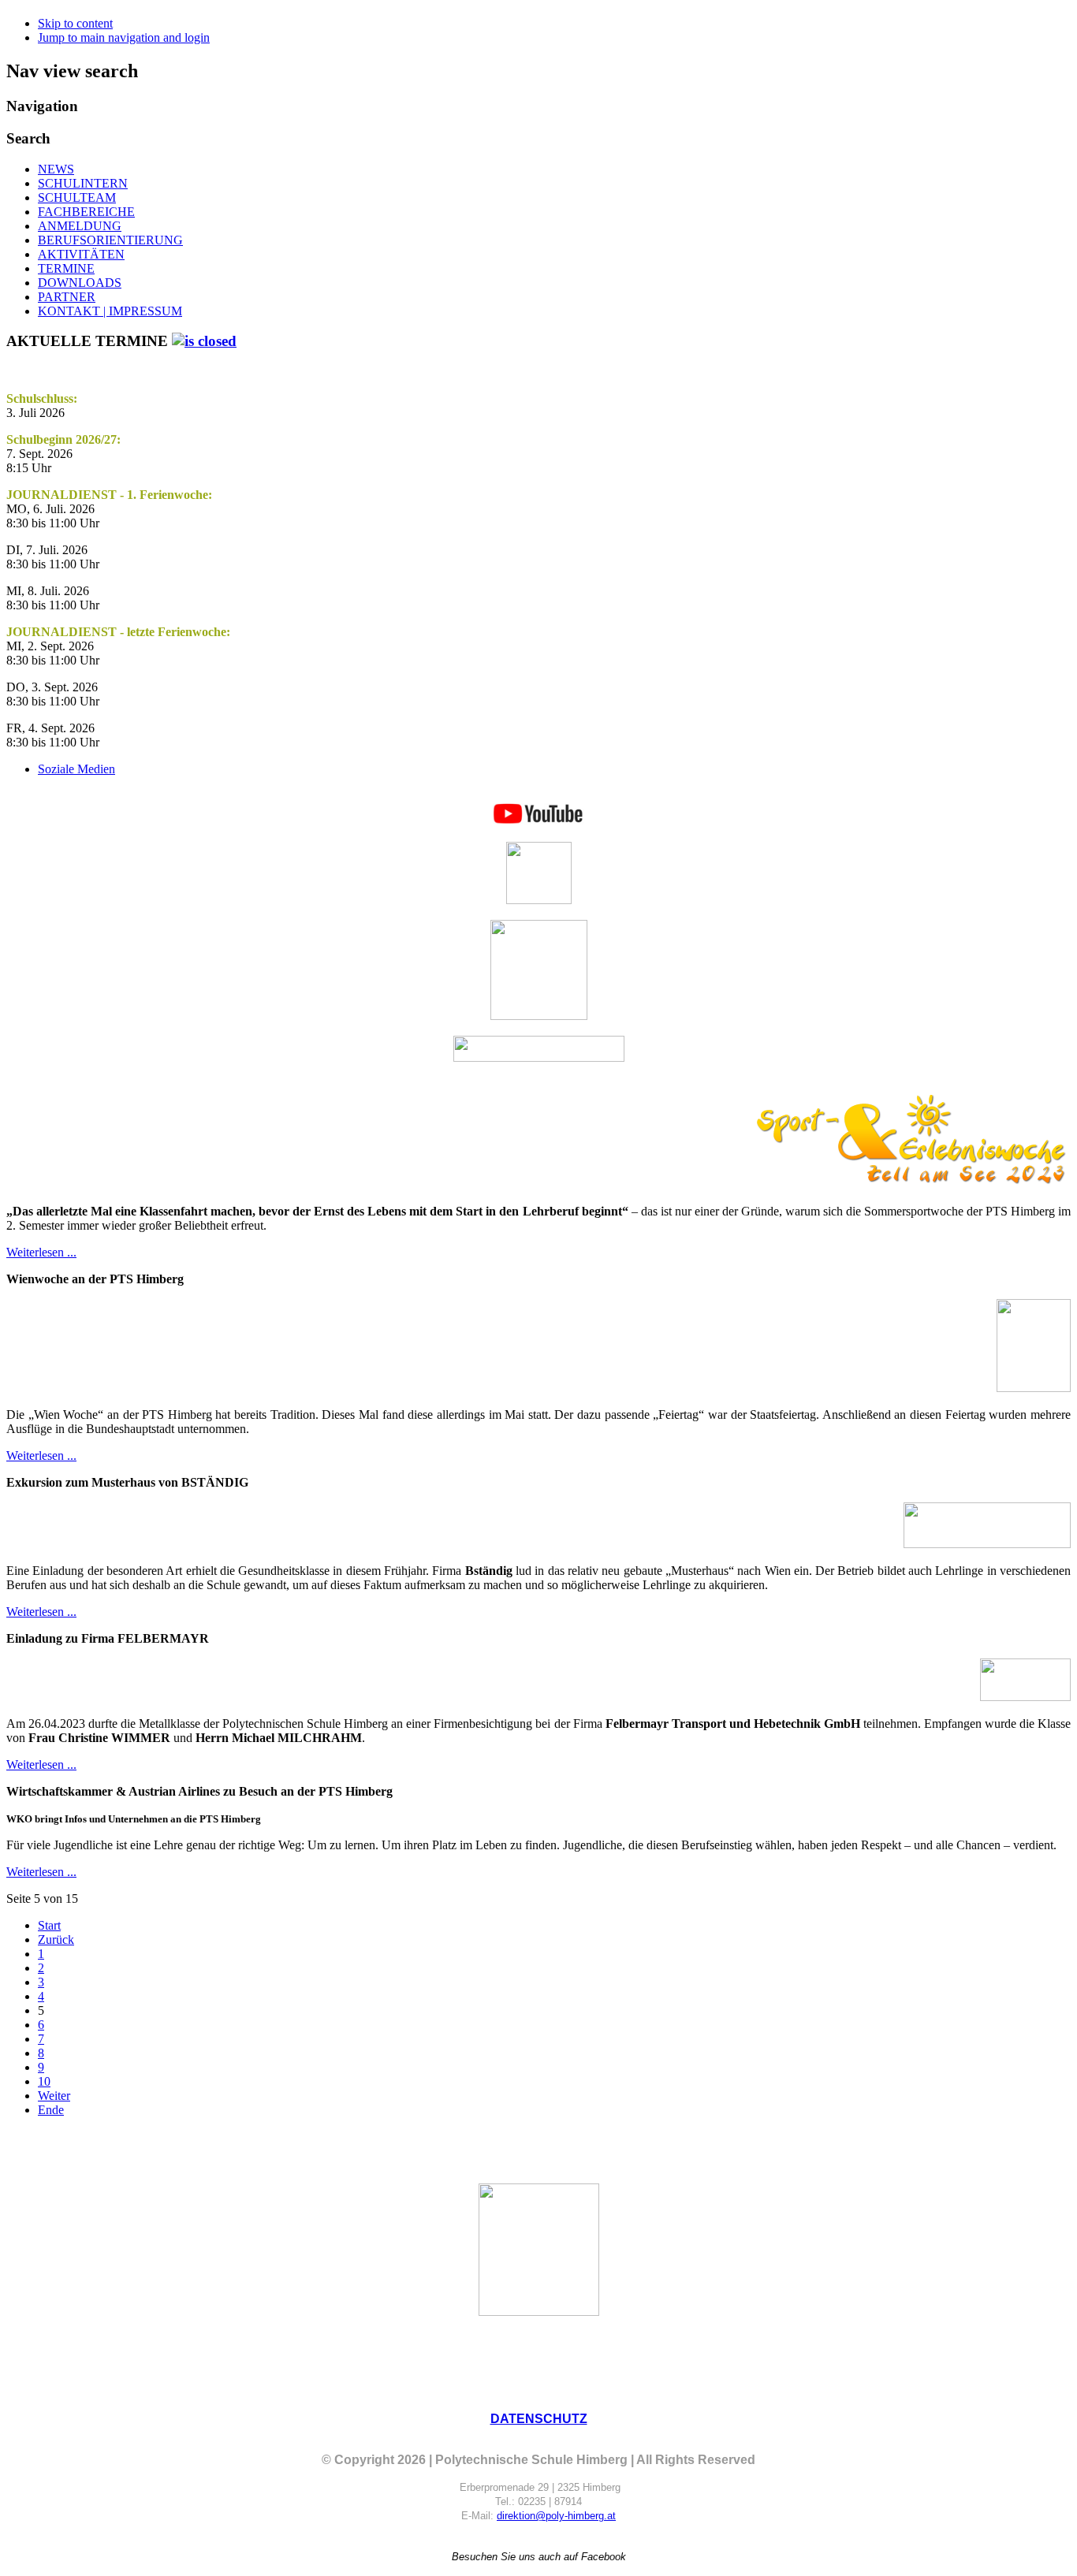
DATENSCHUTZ (539, 2419)
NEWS (56, 169)
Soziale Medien (76, 769)
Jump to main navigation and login (124, 37)
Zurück (56, 1939)
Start (49, 1925)
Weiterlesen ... (41, 1252)
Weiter (54, 2096)
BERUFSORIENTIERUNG (110, 240)
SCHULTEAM (77, 197)
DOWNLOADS (80, 283)
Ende (51, 2110)
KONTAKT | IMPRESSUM (110, 311)
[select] (204, 341)
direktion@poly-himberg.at (556, 2516)
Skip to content (75, 23)
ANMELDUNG (80, 226)
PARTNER (67, 297)
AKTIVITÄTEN (81, 254)
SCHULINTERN (83, 183)
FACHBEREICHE (86, 212)
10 (44, 2081)
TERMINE (66, 268)
